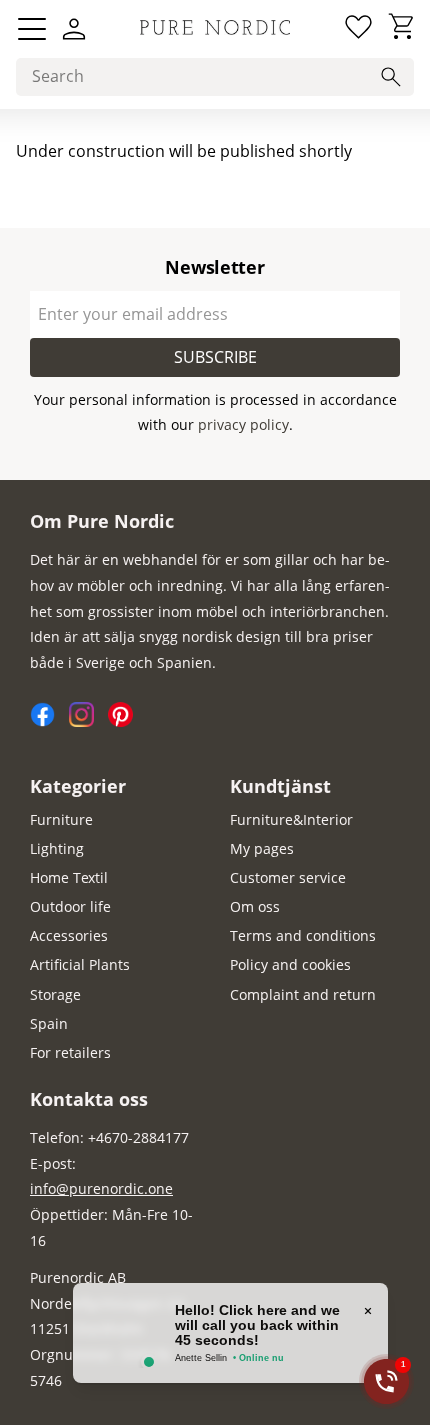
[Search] (391, 77)
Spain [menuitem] (49, 1023)
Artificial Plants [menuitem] (80, 964)
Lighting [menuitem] (57, 848)
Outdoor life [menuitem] (70, 906)
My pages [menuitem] (262, 848)
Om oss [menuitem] (255, 906)
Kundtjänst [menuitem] (280, 786)
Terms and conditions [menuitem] (303, 935)
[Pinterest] (125, 721)
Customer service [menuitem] (288, 877)
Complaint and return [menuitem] (303, 994)
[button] (32, 29)
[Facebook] (49, 721)
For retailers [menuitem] (70, 1052)
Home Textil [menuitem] (69, 877)
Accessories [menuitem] (69, 935)
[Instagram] (88, 721)
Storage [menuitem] (55, 994)
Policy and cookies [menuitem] (290, 964)
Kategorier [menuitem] (78, 786)
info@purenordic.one (101, 1188)
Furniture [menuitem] (61, 819)
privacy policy (243, 424)
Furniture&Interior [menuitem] (291, 819)
